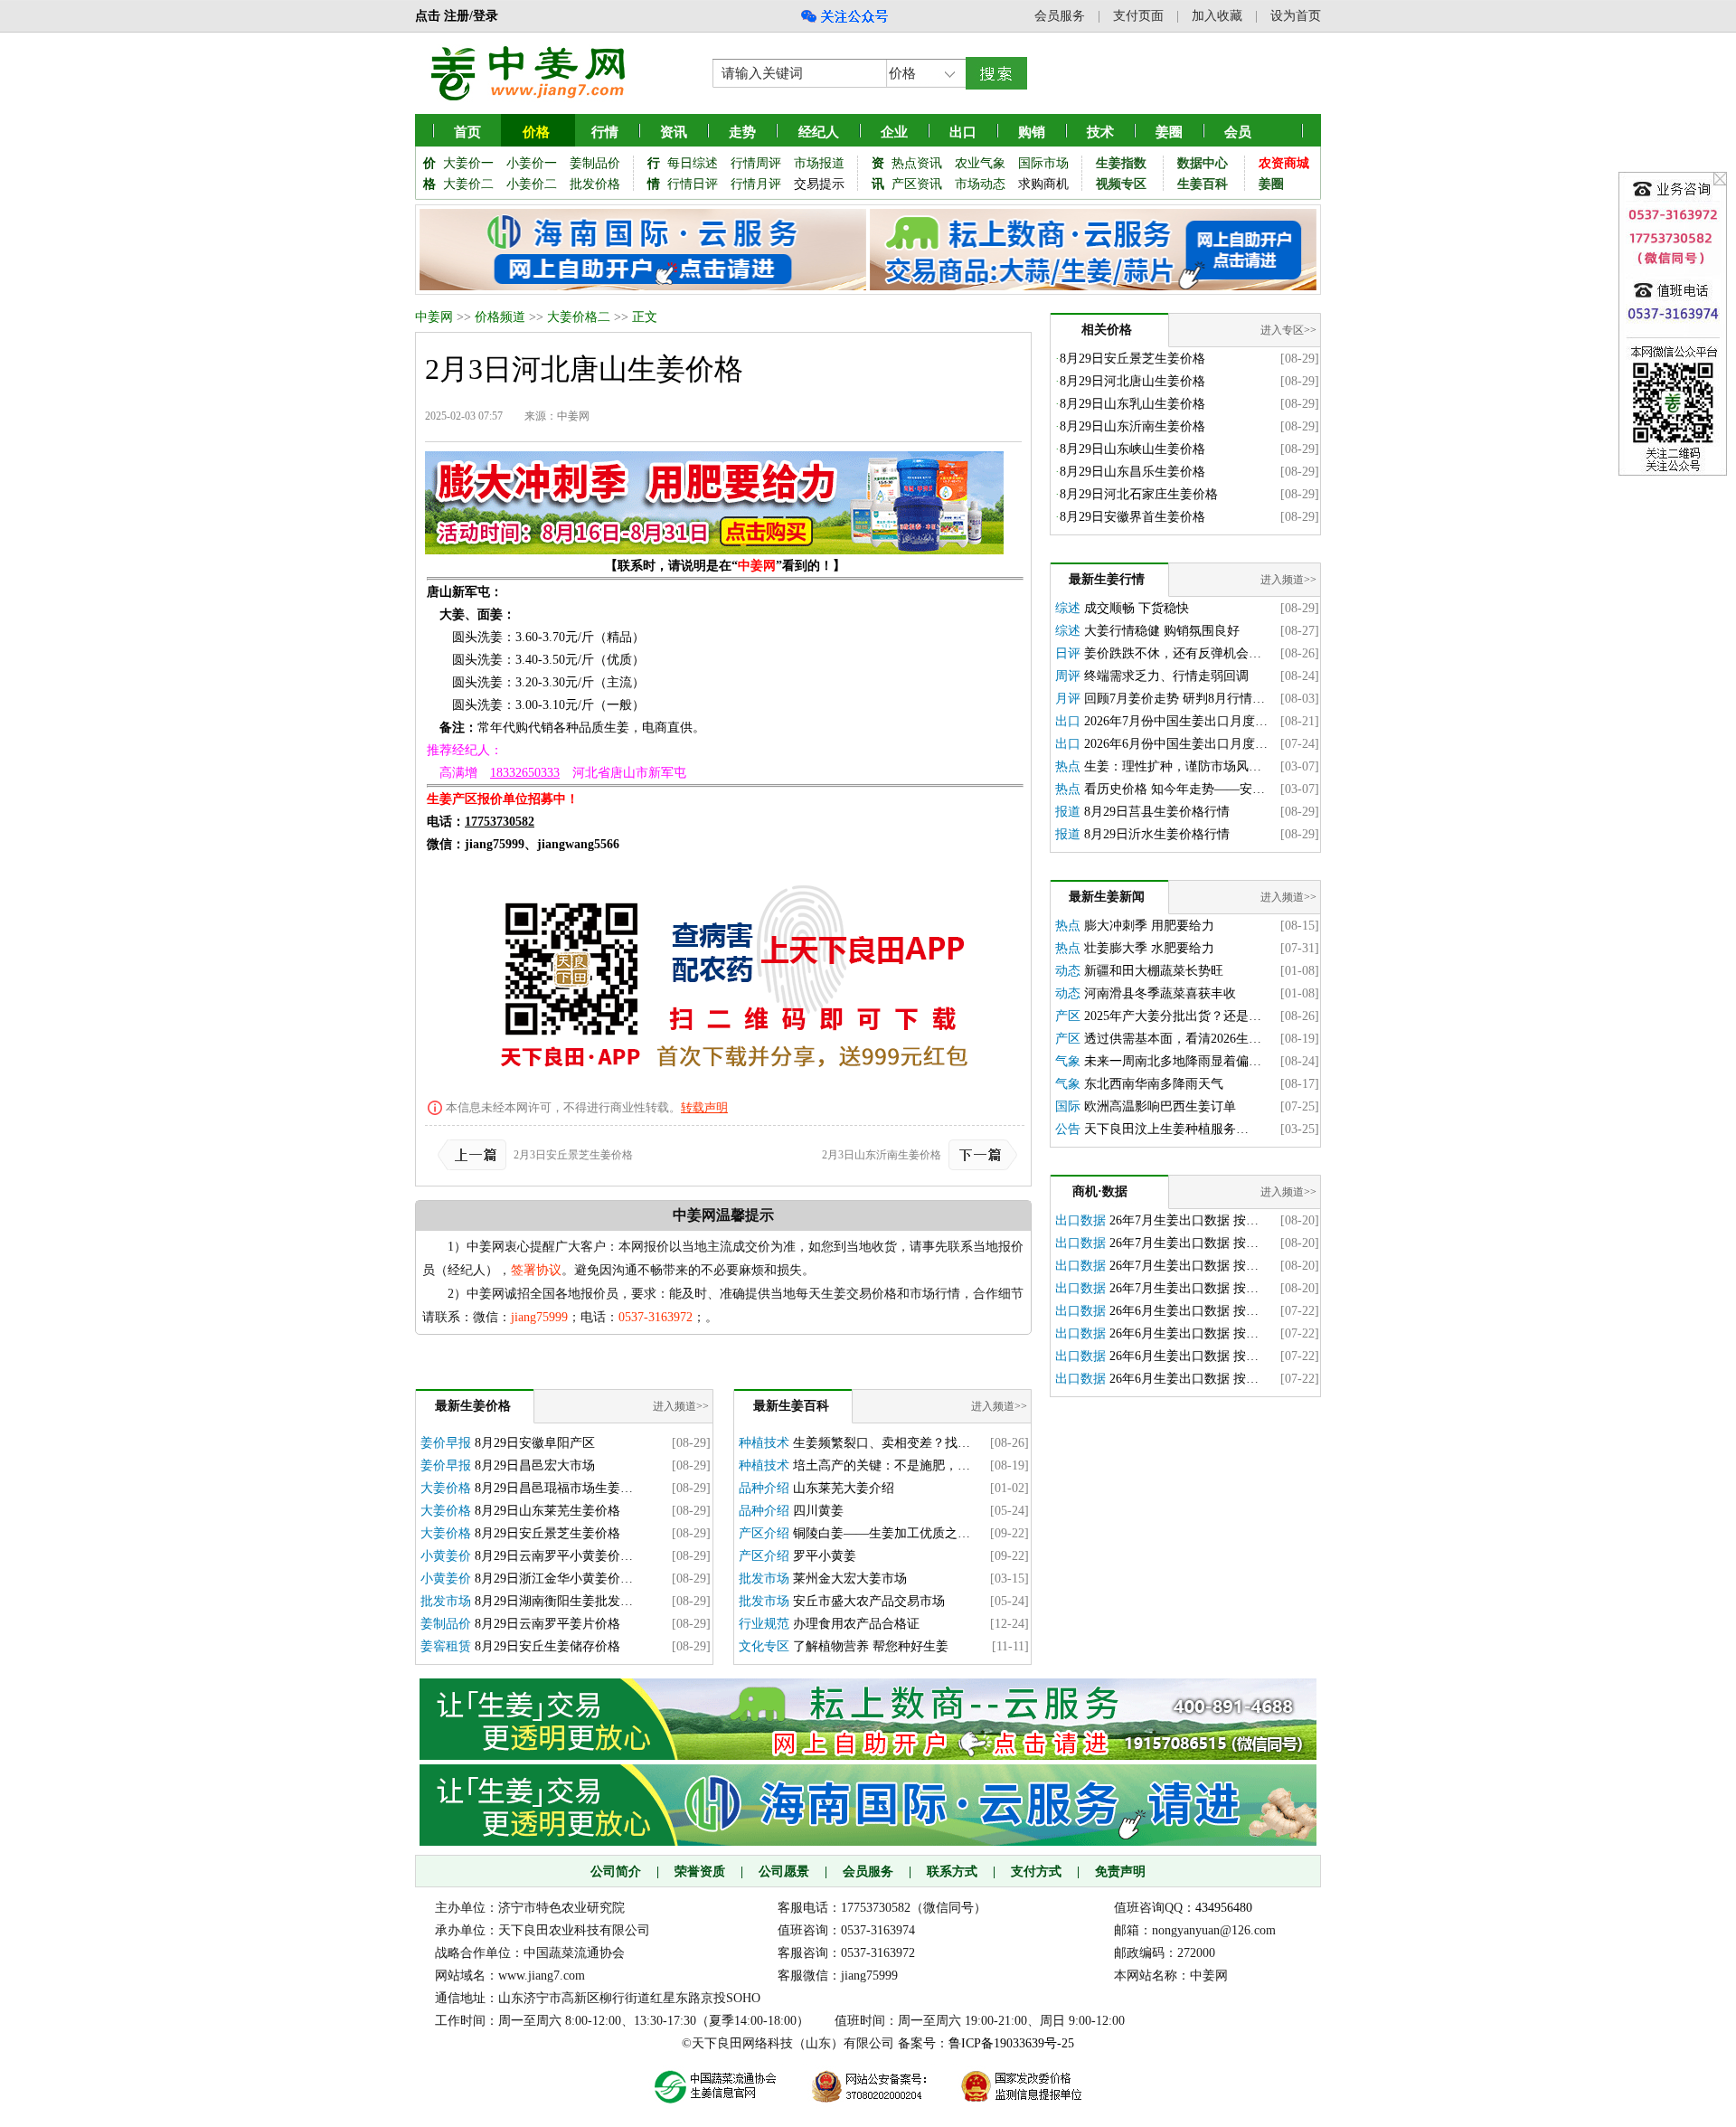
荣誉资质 (700, 1872)
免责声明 (1120, 1872)
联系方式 (952, 1872)
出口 (1068, 721)
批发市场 (446, 1601)
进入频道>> (681, 1406)
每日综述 (693, 163)
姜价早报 (446, 1443)
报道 (1068, 812)
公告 (1068, 1129)
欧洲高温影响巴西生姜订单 (1160, 1106)
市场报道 (819, 163)
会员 (1238, 132)
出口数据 (1080, 1220)
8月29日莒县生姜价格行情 (1157, 812)
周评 (1068, 676)
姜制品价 (595, 163)
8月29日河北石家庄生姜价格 (1139, 494)
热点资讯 (917, 163)
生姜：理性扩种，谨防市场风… (1173, 766)
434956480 (1224, 1908)
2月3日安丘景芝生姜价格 (573, 1155)
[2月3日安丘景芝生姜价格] (476, 1155)
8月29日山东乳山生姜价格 (1132, 404)
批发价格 (595, 184)
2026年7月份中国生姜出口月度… (1176, 721)
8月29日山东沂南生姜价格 (1132, 426)
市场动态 (980, 184)
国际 (1068, 1106)
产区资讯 (917, 184)
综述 (1068, 608)
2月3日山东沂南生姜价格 (882, 1155)
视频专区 (1121, 184)
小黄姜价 (446, 1556)
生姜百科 (1203, 184)
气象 (1068, 1061)
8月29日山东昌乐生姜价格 (1132, 472)
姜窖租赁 (446, 1646)
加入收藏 (1217, 16)
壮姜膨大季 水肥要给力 (1149, 948)
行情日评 (693, 184)
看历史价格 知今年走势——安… (1175, 789)
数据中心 (1203, 163)
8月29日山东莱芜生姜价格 (547, 1511)
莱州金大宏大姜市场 (850, 1579)
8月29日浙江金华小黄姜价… (554, 1579)
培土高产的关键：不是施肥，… (882, 1465)
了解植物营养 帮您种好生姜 (871, 1646)
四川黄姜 (818, 1511)
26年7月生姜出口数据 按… (1184, 1220)
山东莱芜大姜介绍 (844, 1488)
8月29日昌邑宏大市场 (535, 1465)
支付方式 (1036, 1872)
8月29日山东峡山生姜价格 (1132, 449)
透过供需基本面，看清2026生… (1173, 1039)
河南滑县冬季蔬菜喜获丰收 (1160, 993)
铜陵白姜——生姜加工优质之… (882, 1533)
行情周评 (756, 163)
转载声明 (704, 1107)
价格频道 (500, 317)
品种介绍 (764, 1488)
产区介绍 (764, 1533)
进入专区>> (1288, 330)
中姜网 (434, 317)
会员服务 (1060, 16)
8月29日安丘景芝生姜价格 (547, 1533)
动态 (1068, 971)
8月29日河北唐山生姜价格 (1132, 381)
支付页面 (1138, 16)
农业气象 (980, 163)
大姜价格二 (579, 317)
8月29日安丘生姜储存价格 (547, 1646)
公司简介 (616, 1872)
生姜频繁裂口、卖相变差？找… (882, 1443)
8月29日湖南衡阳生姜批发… (554, 1601)
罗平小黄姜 (825, 1556)
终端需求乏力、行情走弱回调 (1166, 676)
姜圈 (1169, 132)
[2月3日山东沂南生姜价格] (979, 1155)
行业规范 (764, 1624)
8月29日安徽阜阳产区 (535, 1443)
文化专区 (764, 1646)
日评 (1068, 653)
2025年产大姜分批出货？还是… (1173, 1016)
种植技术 (764, 1443)
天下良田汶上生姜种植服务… (1166, 1129)
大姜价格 (446, 1488)
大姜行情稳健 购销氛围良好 (1162, 631)
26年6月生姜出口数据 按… (1184, 1311)
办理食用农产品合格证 (856, 1624)
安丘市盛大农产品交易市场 (869, 1601)
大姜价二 (468, 184)
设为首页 (1296, 16)
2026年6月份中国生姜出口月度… (1176, 744)
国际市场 (1043, 163)
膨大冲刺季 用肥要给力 (1149, 926)
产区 (1068, 1016)
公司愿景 (784, 1872)
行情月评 (756, 184)
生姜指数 (1121, 163)
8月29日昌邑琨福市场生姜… (554, 1488)
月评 (1068, 699)
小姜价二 (532, 184)
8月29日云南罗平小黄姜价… (554, 1556)
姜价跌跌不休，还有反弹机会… (1173, 653)
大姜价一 (468, 163)
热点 (1068, 766)
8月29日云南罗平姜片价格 (547, 1624)
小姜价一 (532, 163)
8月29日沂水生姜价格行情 (1157, 834)
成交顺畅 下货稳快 (1137, 608)
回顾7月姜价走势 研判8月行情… (1175, 699)
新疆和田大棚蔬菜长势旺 (1154, 971)
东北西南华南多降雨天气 (1154, 1084)
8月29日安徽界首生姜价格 (1132, 517)
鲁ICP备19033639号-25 (1011, 2043)
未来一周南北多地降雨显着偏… (1173, 1061)
